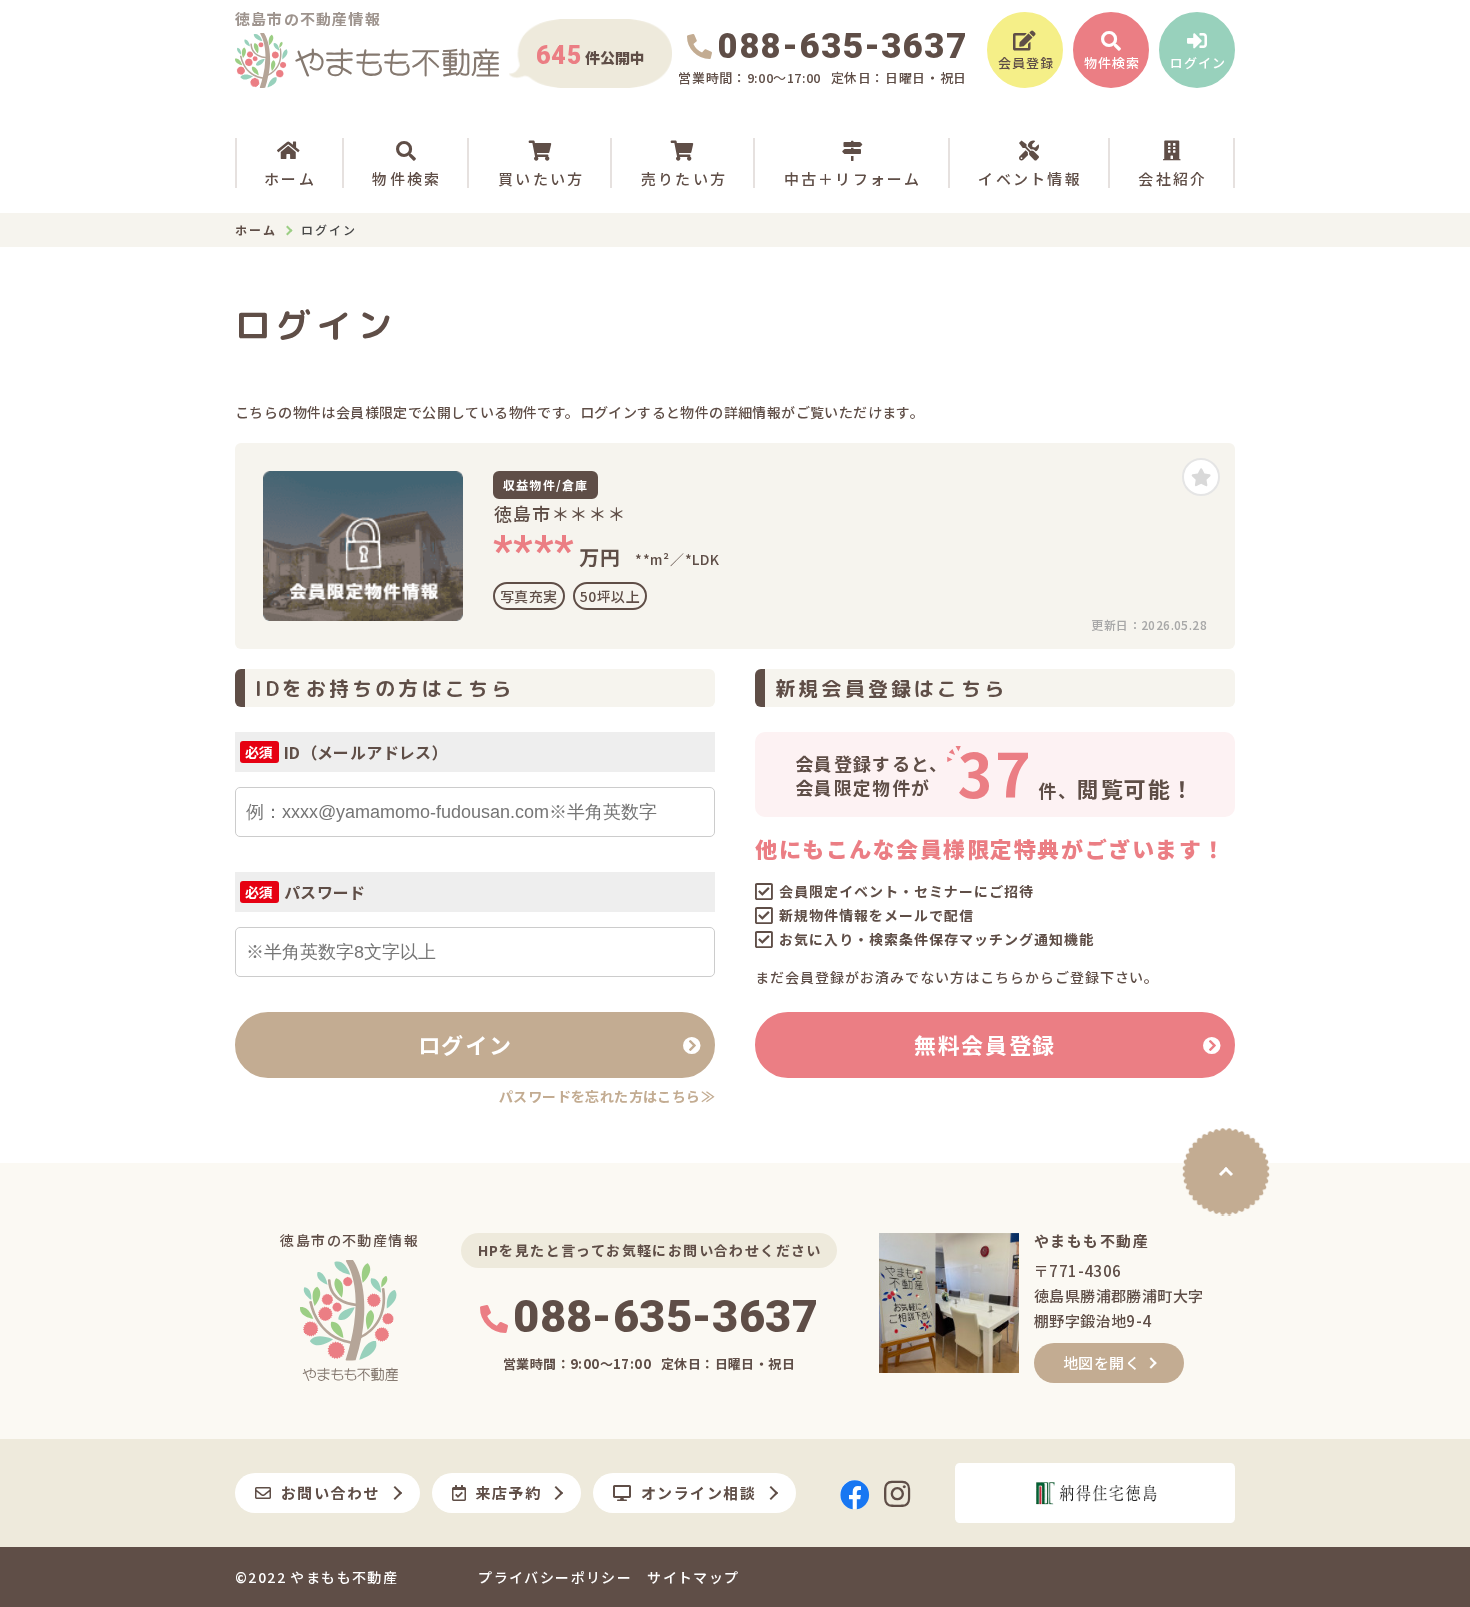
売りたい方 (684, 178)
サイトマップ (693, 1577)
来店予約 (508, 1492)
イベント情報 (1030, 178)
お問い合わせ (330, 1492)
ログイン (465, 1044)
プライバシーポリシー (555, 1577)
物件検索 (406, 178)
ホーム (290, 178)
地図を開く (1101, 1362)
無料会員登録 (985, 1044)
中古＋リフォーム (853, 178)
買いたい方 (541, 178)
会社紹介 (1172, 178)
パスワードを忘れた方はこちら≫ (607, 1096)
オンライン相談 (699, 1492)
